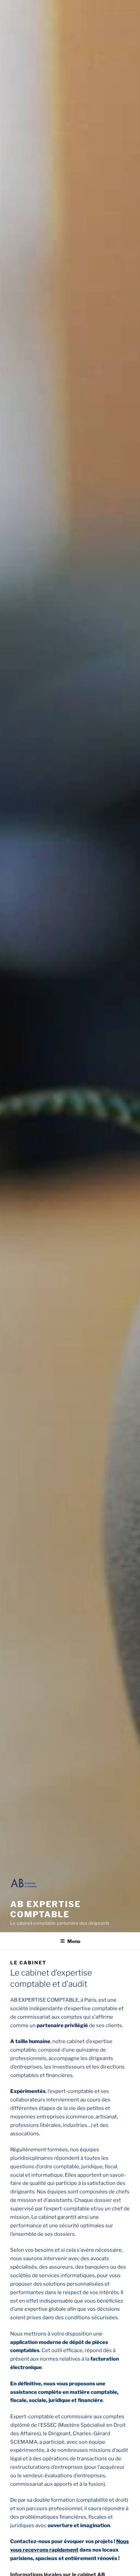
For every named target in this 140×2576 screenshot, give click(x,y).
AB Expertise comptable (46, 1909)
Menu (74, 1941)
